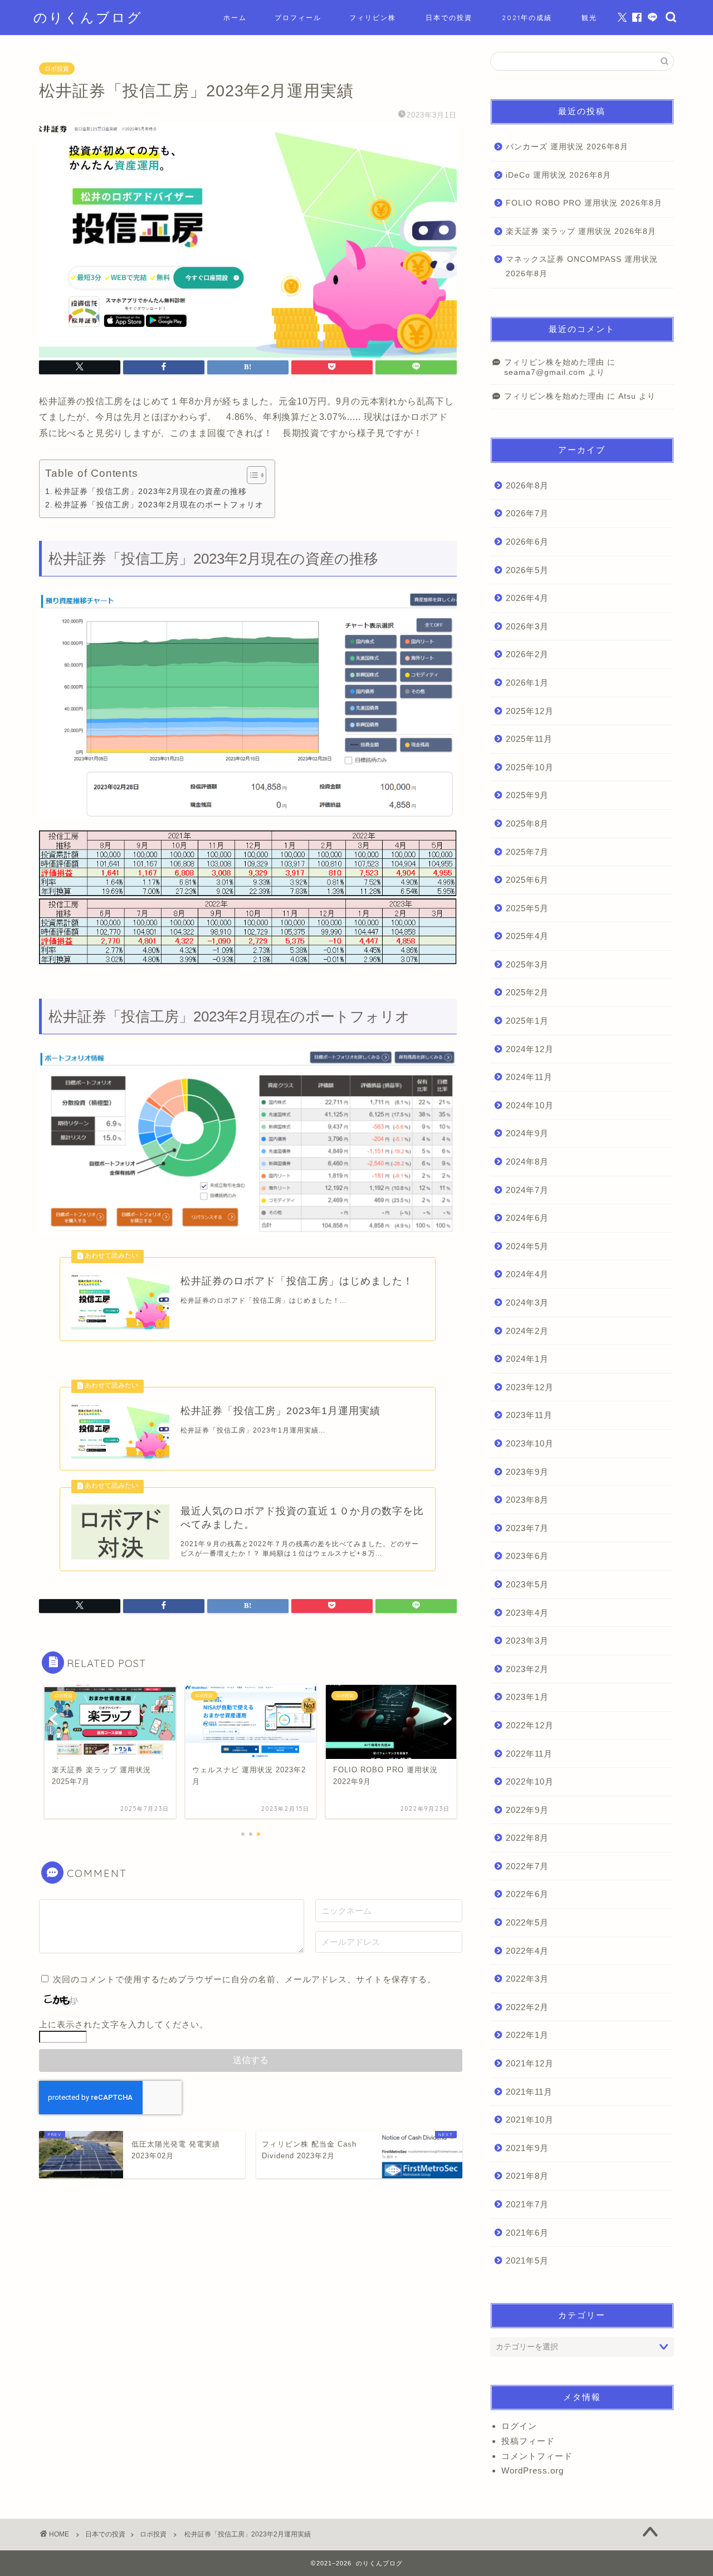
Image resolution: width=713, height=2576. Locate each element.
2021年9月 (527, 2148)
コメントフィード (537, 2456)
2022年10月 (530, 1781)
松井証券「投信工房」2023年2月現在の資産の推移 (151, 491)
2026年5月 (527, 570)
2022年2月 (527, 2007)
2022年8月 (527, 1838)
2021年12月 (530, 2063)
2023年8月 (527, 1500)
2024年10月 (530, 1105)
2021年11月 (529, 2092)
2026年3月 (527, 626)
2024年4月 (527, 1274)
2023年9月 (527, 1472)
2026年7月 (527, 513)
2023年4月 (527, 1613)
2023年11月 (529, 1415)
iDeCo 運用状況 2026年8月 (558, 175)
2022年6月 (527, 1894)
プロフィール (298, 18)
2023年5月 (527, 1584)
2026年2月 (527, 654)
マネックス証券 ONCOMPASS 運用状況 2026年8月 (582, 267)
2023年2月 (527, 1669)
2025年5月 (527, 908)
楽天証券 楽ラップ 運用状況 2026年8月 (581, 231)
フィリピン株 (373, 18)
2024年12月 (530, 1049)
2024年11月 (529, 1077)
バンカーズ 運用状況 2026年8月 (567, 147)
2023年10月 (530, 1443)
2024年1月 (527, 1359)
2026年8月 (527, 485)
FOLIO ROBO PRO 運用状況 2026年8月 (584, 203)
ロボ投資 (57, 69)
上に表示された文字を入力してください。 (124, 2024)
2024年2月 (527, 1331)
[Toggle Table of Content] (251, 475)
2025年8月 (527, 823)
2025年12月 (530, 711)
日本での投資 (449, 18)
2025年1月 (527, 1021)
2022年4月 (527, 1951)
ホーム (235, 18)
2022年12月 (530, 1725)
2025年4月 (527, 936)
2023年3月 (527, 1641)
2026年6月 (527, 542)
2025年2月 (527, 992)
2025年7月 (527, 852)
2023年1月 (527, 1697)
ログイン (519, 2426)
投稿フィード (528, 2441)
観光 (589, 18)
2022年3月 (527, 1979)
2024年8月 (527, 1162)
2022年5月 (527, 1922)
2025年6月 (527, 880)
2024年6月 (527, 1218)
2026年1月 (527, 683)
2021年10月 (530, 2120)
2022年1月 (527, 2035)
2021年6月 (527, 2233)
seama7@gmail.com (545, 372)
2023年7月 (527, 1528)
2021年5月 (527, 2260)
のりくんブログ (88, 17)
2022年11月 (529, 1754)
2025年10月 (530, 767)
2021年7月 (527, 2204)
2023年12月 (530, 1387)
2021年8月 (527, 2176)
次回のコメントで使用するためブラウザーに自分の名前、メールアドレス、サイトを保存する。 (245, 1979)
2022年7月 (527, 1866)
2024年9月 (527, 1133)
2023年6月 (527, 1556)
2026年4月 (527, 598)
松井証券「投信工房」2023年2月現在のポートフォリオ (159, 505)
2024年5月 (527, 1246)
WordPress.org (533, 2470)
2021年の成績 (527, 18)
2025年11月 (529, 739)
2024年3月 (527, 1302)
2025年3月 (527, 964)
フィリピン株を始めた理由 (554, 362)
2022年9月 (527, 1810)
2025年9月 (527, 795)
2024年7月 (527, 1190)
